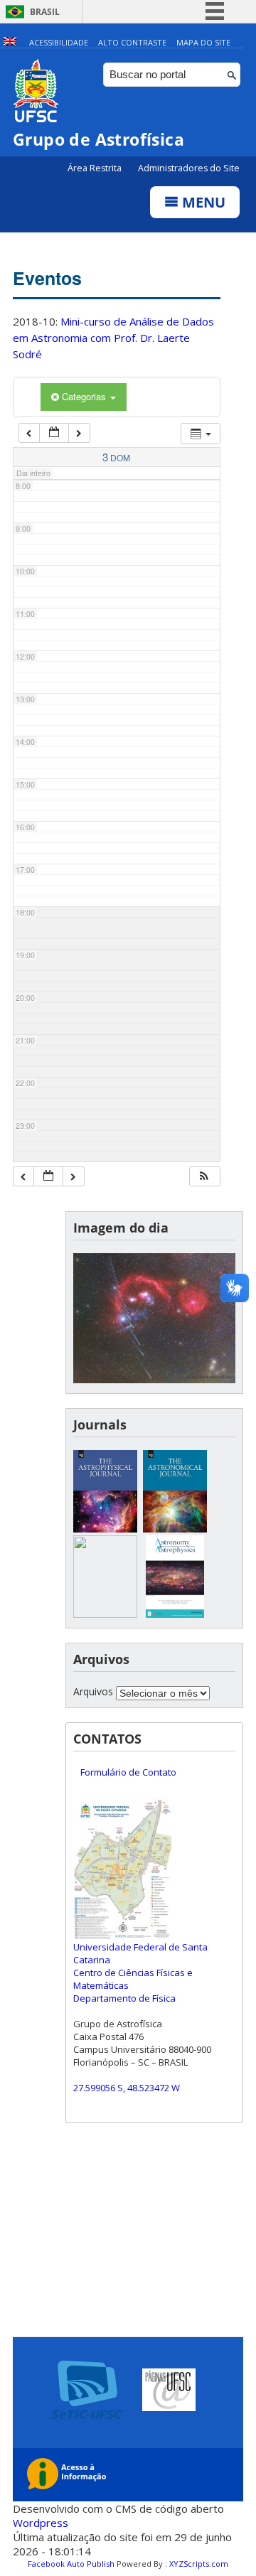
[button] (204, 1177)
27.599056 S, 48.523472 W (127, 2088)
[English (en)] (10, 42)
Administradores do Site (189, 168)
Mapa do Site (203, 42)
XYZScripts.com (199, 2564)
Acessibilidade (59, 42)
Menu (202, 202)
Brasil (45, 12)
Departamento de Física (124, 1998)
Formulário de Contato (128, 1772)
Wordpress (41, 2523)
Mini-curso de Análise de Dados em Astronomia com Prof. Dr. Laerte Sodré (113, 338)
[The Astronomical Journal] (175, 1529)
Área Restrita (96, 168)
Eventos (47, 278)
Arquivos (93, 1691)
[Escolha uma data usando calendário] (54, 433)
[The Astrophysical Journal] (105, 1529)
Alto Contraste (132, 42)
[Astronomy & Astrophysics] (175, 1614)
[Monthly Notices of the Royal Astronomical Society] (105, 1614)
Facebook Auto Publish (71, 2564)
